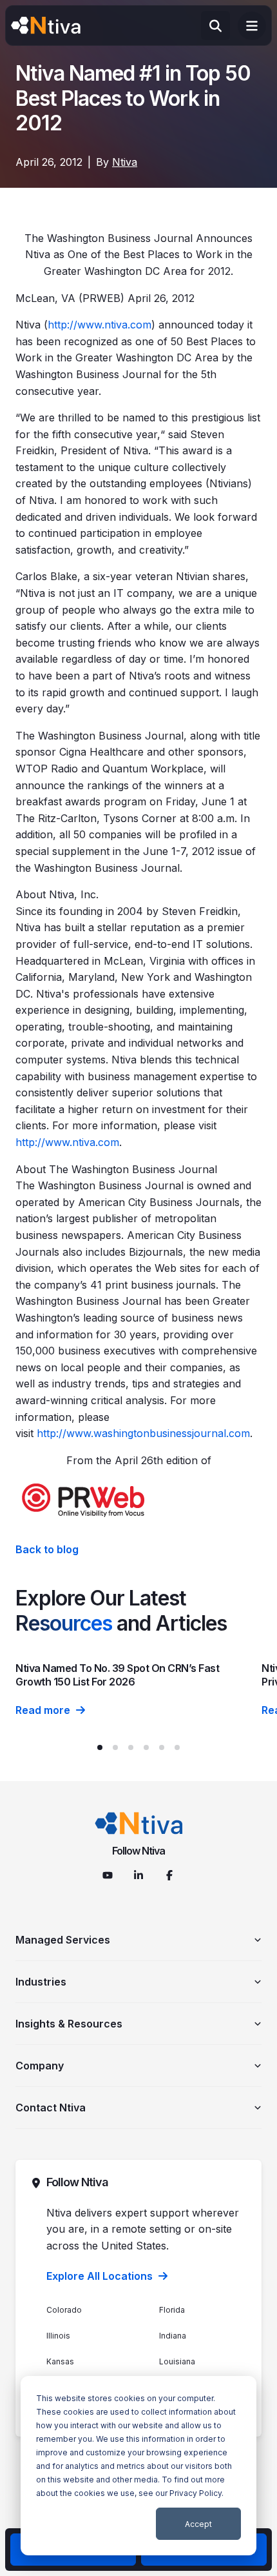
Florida (172, 2310)
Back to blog (47, 1549)
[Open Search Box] (215, 25)
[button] (100, 1747)
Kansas (60, 2361)
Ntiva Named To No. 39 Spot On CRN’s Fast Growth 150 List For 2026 (117, 1675)
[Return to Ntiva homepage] (139, 1823)
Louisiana (177, 2361)
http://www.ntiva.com (100, 325)
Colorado (64, 2310)
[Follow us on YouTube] (108, 1875)
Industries (41, 1982)
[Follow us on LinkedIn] (138, 1875)
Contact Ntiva (51, 2108)
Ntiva (125, 162)
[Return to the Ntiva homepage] (46, 26)
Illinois (58, 2336)
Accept (198, 2524)
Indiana (173, 2336)
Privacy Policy (196, 2493)
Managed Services (63, 1940)
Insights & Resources (69, 2024)
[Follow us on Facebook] (169, 1875)
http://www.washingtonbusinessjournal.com (143, 1433)
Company (40, 2066)
